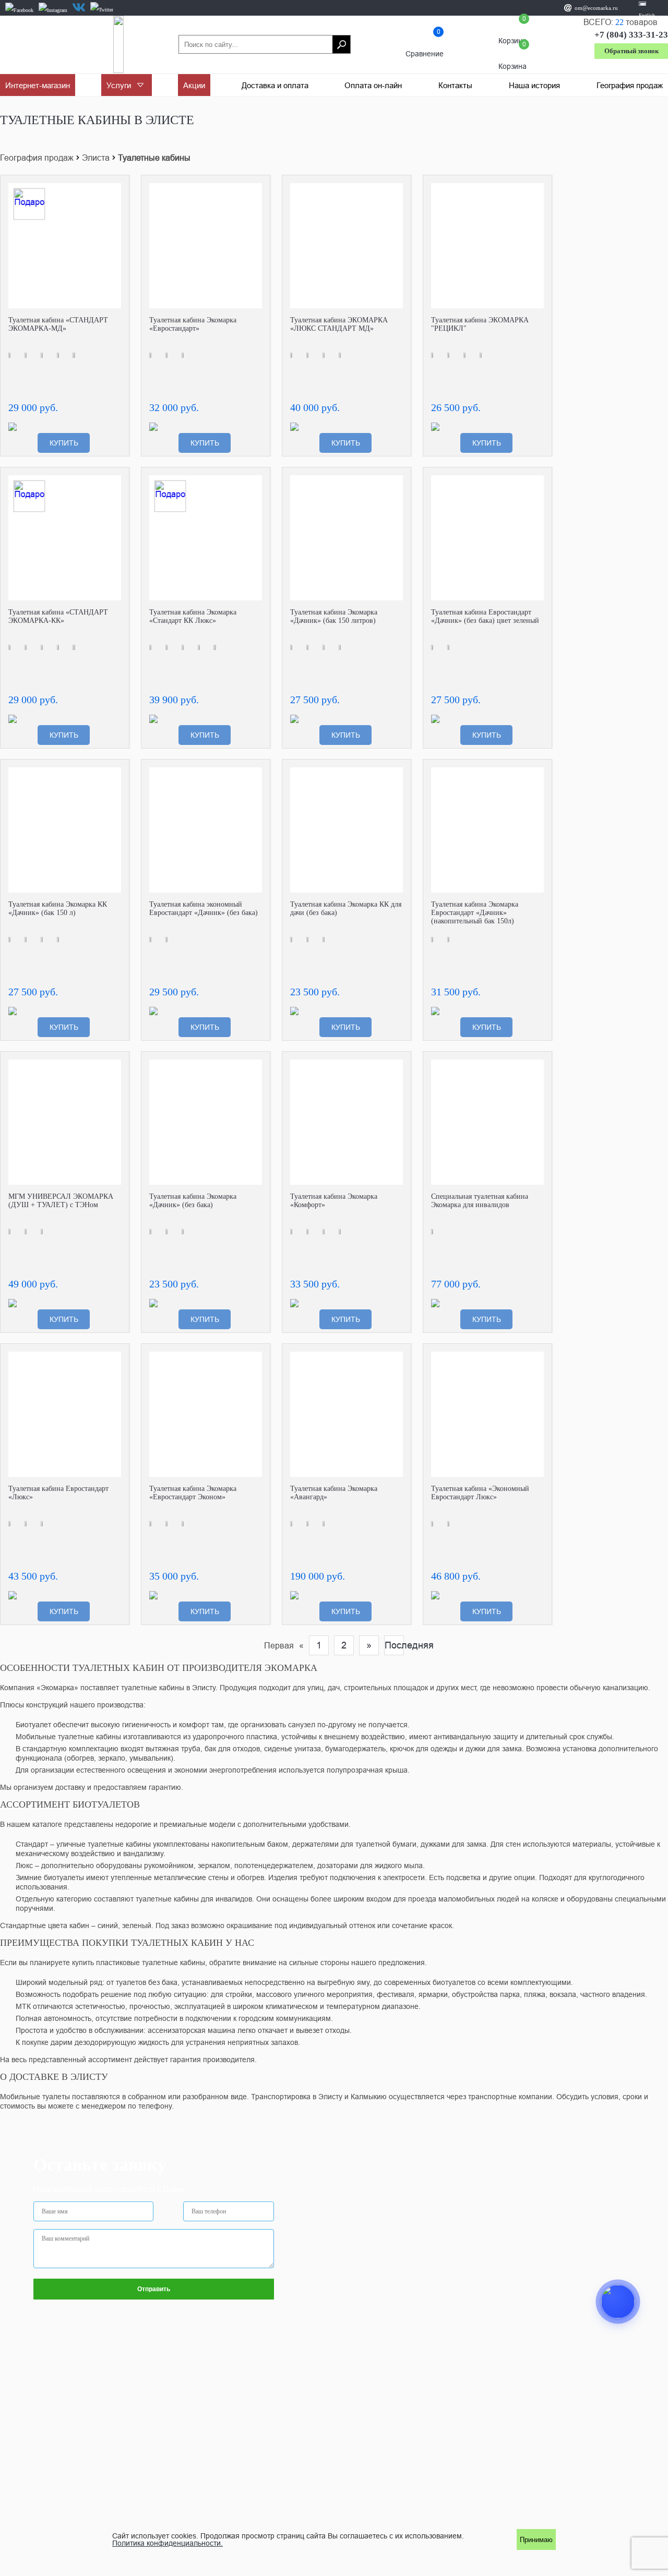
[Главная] (118, 44)
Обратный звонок (631, 51)
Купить (64, 443)
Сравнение (425, 45)
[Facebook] (19, 10)
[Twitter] (102, 10)
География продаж (37, 158)
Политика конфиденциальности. (168, 2543)
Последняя (394, 1645)
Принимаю (536, 2540)
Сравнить (113, 191)
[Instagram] (53, 10)
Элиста (96, 158)
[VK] (79, 7)
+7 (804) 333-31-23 (631, 35)
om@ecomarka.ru (596, 8)
